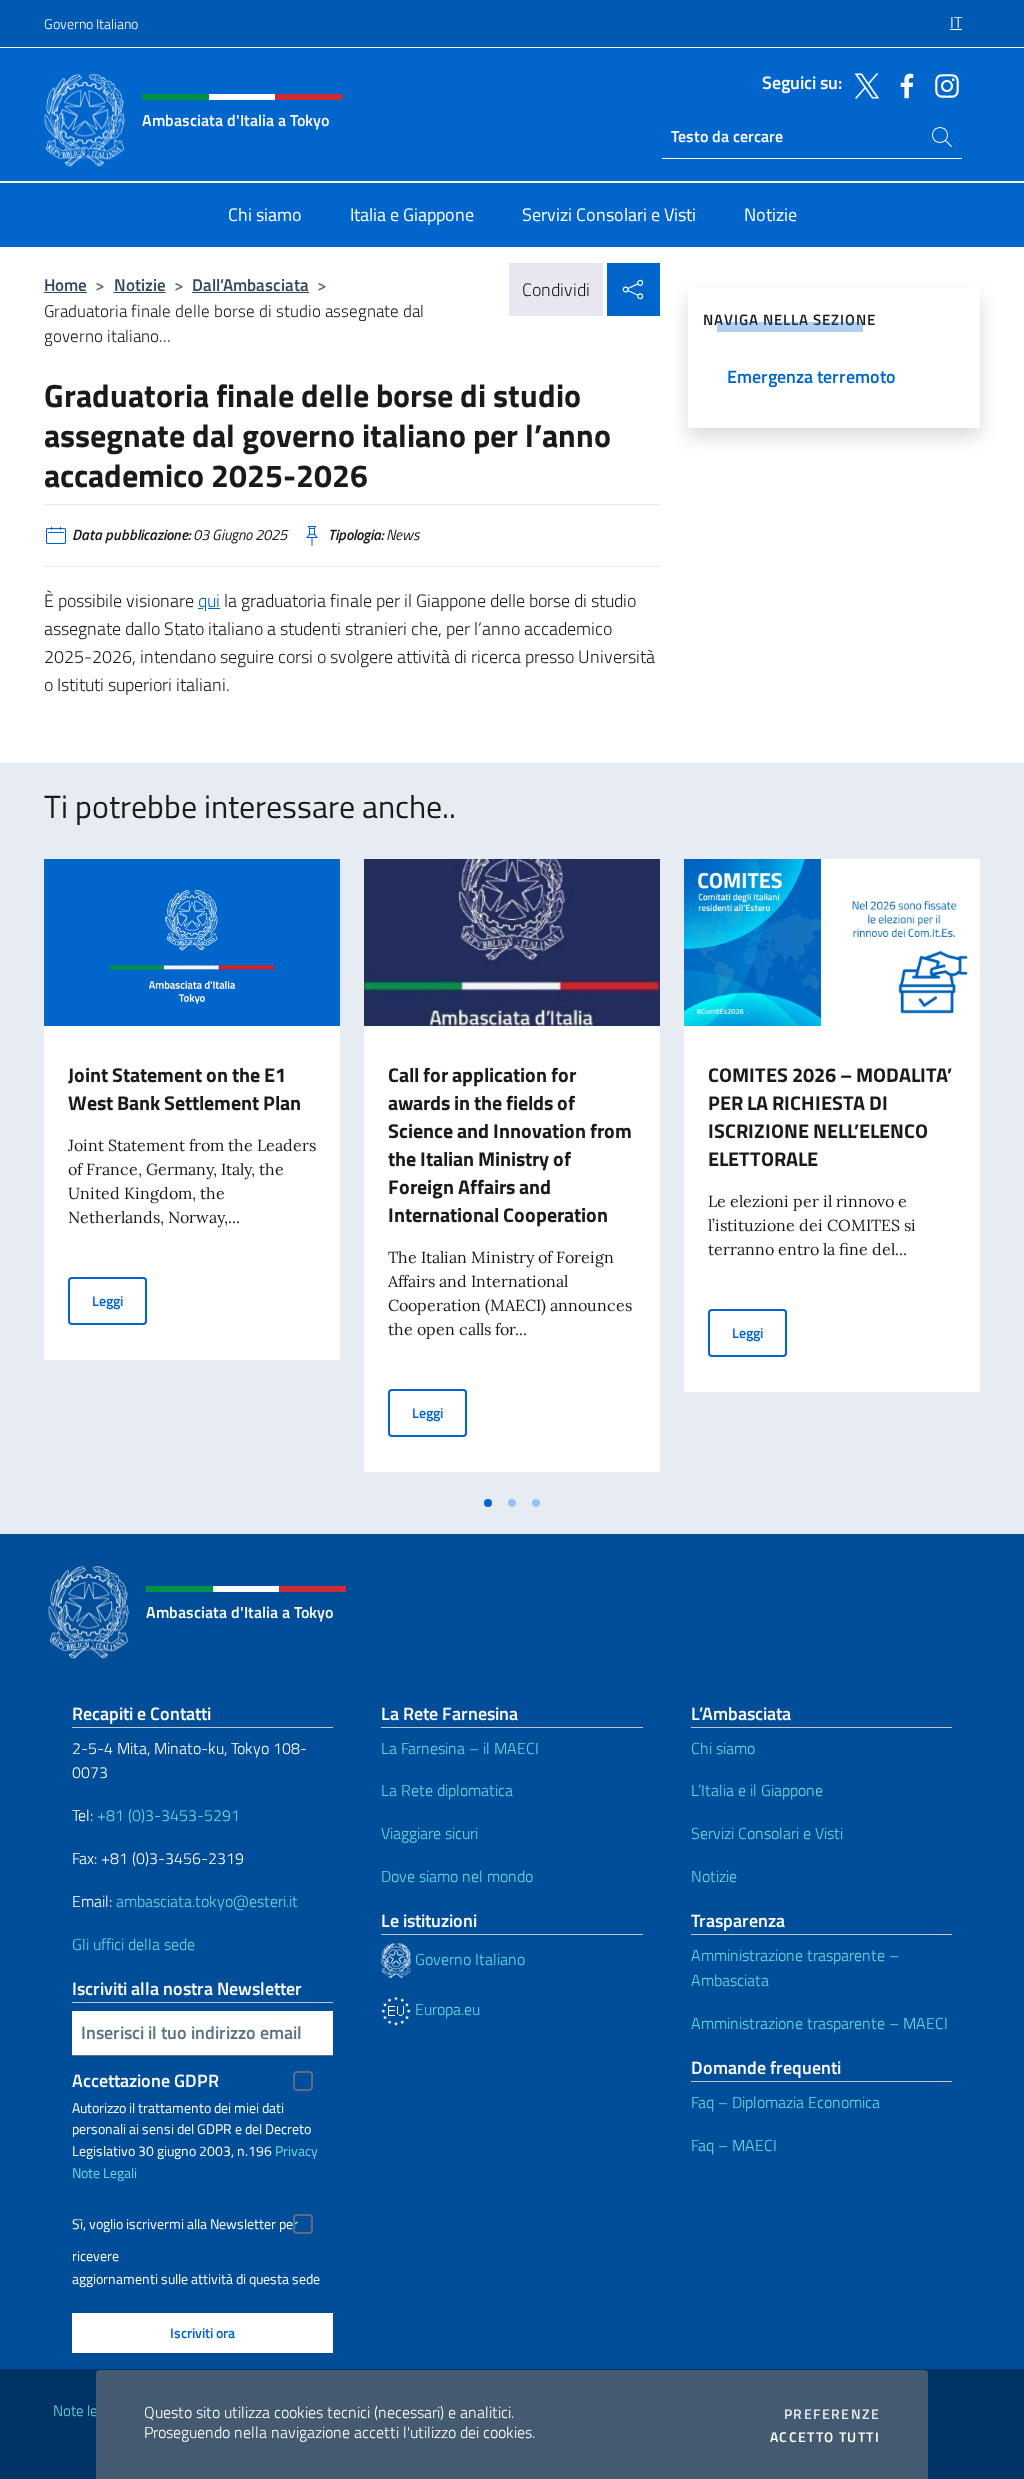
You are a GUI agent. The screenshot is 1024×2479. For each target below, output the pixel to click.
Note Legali (104, 2172)
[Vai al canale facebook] (902, 84)
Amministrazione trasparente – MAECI (819, 2023)
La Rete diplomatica (447, 1790)
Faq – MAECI (734, 2145)
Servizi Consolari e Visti (767, 1833)
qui (209, 600)
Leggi (119, 1300)
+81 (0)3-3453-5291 (168, 1815)
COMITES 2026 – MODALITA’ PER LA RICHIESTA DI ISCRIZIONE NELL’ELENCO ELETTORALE (830, 1116)
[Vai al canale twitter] (862, 84)
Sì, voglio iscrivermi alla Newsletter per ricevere (185, 2226)
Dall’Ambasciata (250, 284)
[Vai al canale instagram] (942, 84)
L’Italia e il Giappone (757, 1790)
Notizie (140, 284)
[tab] (488, 1503)
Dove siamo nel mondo (457, 1876)
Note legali (86, 2410)
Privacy (296, 2150)
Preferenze (832, 2414)
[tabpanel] (192, 1171)
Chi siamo (723, 1748)
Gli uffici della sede (133, 1944)
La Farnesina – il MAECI (460, 1748)
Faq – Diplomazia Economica (785, 2102)
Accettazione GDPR (145, 2080)
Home (65, 284)
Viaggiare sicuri (429, 1833)
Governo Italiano (91, 23)
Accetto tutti (825, 2437)
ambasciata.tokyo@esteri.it (207, 1901)
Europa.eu (445, 2009)
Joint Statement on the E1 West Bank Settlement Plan (184, 1088)
